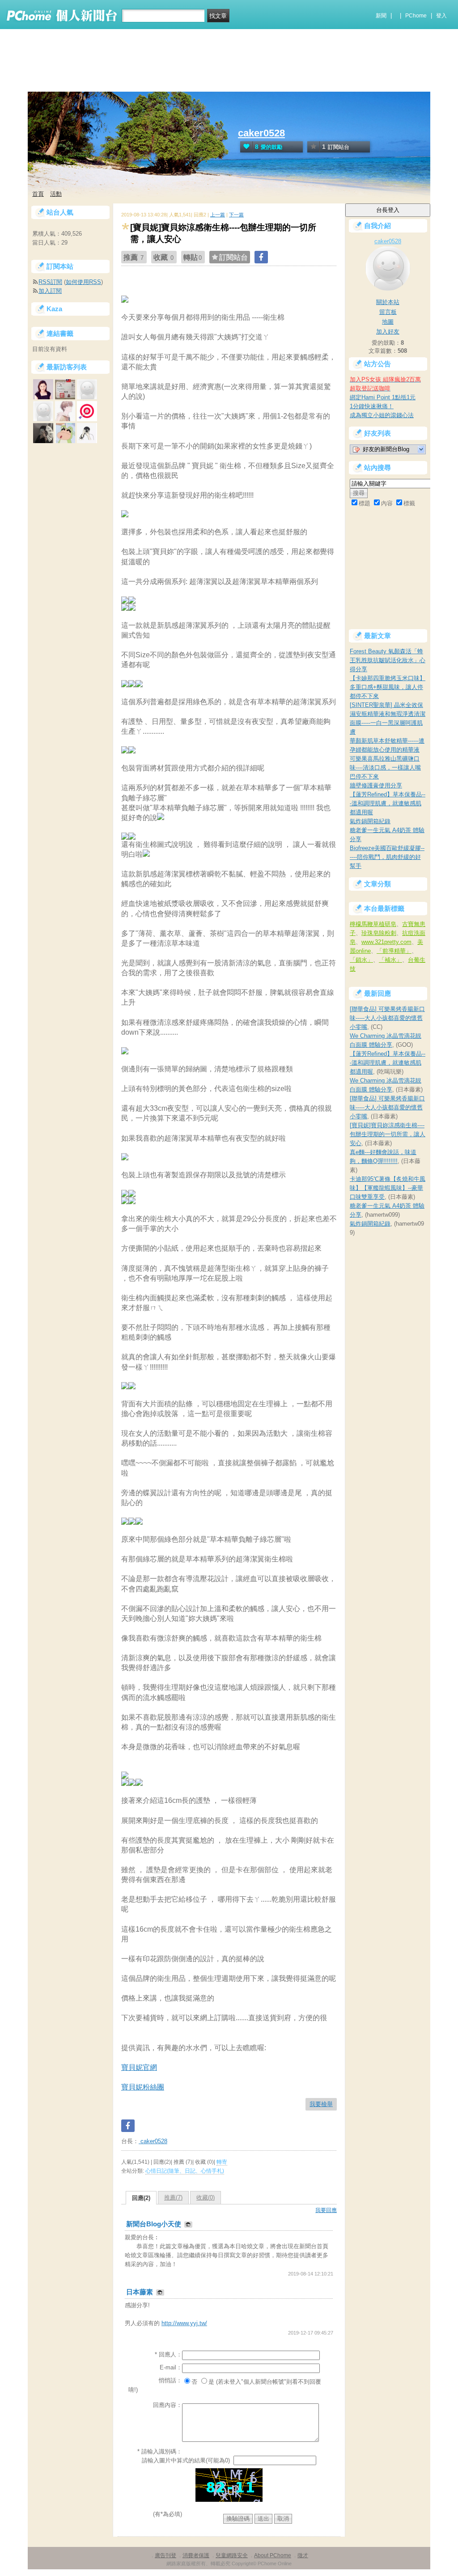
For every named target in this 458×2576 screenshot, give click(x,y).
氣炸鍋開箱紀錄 (370, 821)
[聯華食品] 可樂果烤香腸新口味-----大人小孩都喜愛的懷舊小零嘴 (387, 1018)
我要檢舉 (321, 2104)
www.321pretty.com (386, 942)
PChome (416, 16)
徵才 (303, 2555)
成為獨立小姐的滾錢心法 (382, 415)
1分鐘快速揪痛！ (372, 406)
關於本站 (388, 302)
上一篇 (218, 215)
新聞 (381, 16)
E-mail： (171, 2367)
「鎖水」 (361, 960)
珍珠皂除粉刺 (379, 933)
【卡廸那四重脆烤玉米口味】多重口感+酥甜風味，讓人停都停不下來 (388, 687)
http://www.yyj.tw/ (184, 2323)
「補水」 (390, 960)
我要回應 (326, 2210)
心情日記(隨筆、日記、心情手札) (185, 2171)
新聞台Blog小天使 (155, 2224)
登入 (441, 16)
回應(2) (141, 2198)
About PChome (273, 2555)
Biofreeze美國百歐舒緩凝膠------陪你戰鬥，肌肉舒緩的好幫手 (387, 857)
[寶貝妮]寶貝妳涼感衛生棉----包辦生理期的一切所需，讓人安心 (388, 1134)
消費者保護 (196, 2555)
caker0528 (261, 133)
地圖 (388, 322)
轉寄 (222, 2162)
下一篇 (236, 215)
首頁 (38, 194)
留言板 (388, 312)
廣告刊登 (165, 2555)
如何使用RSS (83, 282)
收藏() (206, 2197)
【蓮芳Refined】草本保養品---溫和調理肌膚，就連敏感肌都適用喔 (388, 803)
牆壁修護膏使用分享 (376, 785)
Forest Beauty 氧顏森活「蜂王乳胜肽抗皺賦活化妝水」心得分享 (388, 660)
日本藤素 (140, 2292)
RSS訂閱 (50, 282)
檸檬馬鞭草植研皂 (373, 924)
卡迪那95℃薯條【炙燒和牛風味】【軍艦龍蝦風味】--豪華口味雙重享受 (388, 1188)
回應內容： (168, 2405)
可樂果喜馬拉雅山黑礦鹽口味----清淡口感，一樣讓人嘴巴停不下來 (385, 768)
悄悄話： (170, 2380)
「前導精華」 (394, 951)
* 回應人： (168, 2354)
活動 (56, 194)
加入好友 (388, 332)
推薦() (173, 2197)
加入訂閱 (50, 291)
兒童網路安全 (232, 2555)
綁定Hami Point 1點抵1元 (383, 397)
